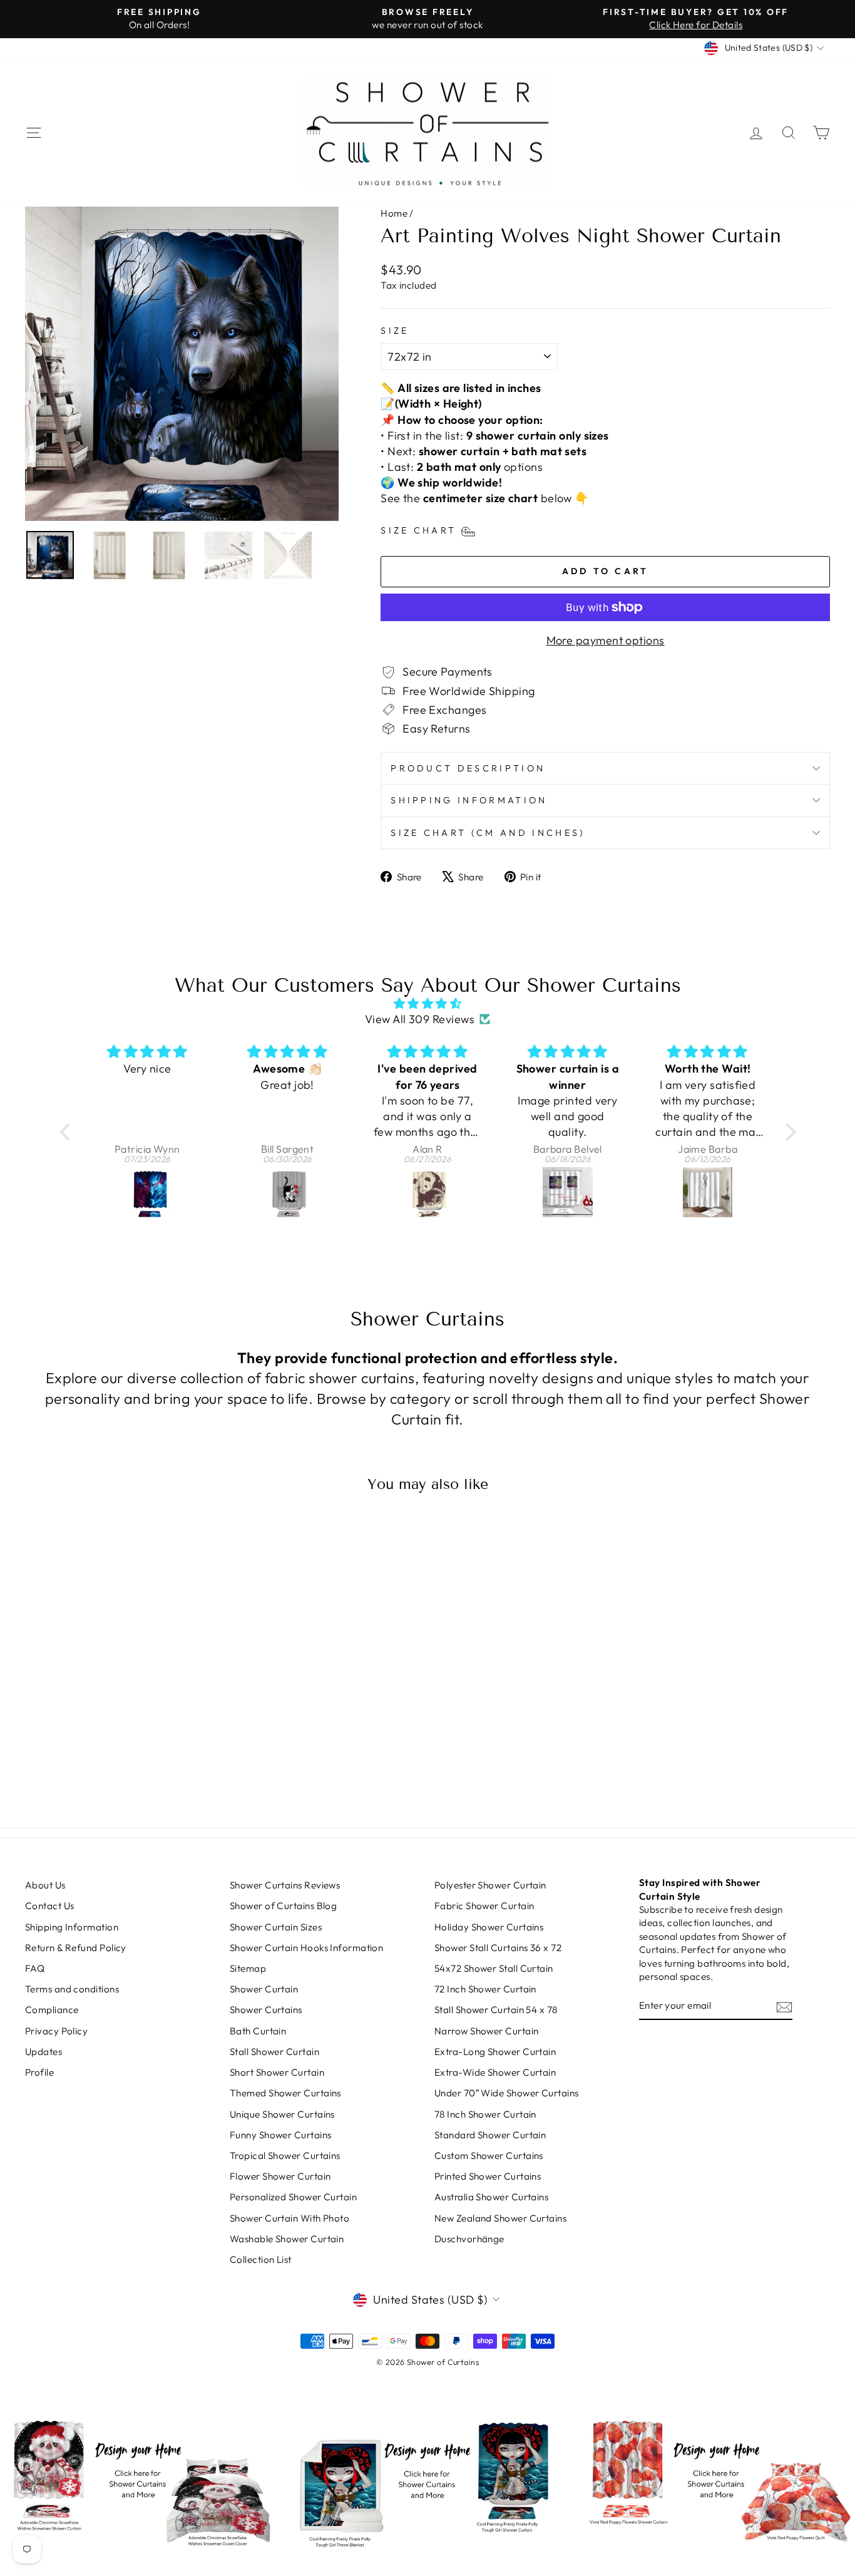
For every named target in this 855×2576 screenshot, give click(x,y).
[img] (428, 1003)
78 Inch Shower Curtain (485, 2114)
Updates (44, 2052)
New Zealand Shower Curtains (500, 2218)
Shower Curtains (266, 2010)
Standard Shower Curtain (490, 2135)
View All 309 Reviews (420, 1019)
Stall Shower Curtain (274, 2052)
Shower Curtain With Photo (289, 2218)
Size (395, 331)
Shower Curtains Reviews (285, 1885)
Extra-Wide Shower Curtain (495, 2072)
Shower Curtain (264, 1989)
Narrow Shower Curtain (486, 2031)
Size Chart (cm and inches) (488, 833)
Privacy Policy (56, 2031)
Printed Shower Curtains (488, 2176)
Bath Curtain (258, 2031)
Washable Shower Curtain (287, 2239)
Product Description (468, 768)
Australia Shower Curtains (491, 2197)
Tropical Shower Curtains (285, 2156)
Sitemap (248, 1968)
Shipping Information (469, 800)
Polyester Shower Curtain (490, 1885)
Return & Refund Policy (76, 1948)
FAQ (35, 1968)
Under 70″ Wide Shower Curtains (507, 2093)
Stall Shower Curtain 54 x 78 (496, 2010)
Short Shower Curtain (277, 2072)
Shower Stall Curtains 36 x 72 (498, 1948)
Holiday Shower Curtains (489, 1927)
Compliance (52, 2010)
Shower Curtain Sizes (276, 1927)
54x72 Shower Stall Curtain (494, 1968)
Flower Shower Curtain (280, 2176)
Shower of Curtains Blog (283, 1906)
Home (394, 213)
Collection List (261, 2259)
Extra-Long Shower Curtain (495, 2052)
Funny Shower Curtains (280, 2135)
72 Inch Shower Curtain (485, 1989)
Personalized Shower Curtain (293, 2197)
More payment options (606, 640)
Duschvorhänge (469, 2239)
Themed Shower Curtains (285, 2093)
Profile (39, 2072)
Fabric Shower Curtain (484, 1906)
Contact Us (50, 1906)
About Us (45, 1885)
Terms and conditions (72, 1989)
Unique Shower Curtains (282, 2114)
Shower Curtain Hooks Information (306, 1948)
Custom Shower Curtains (489, 2156)
